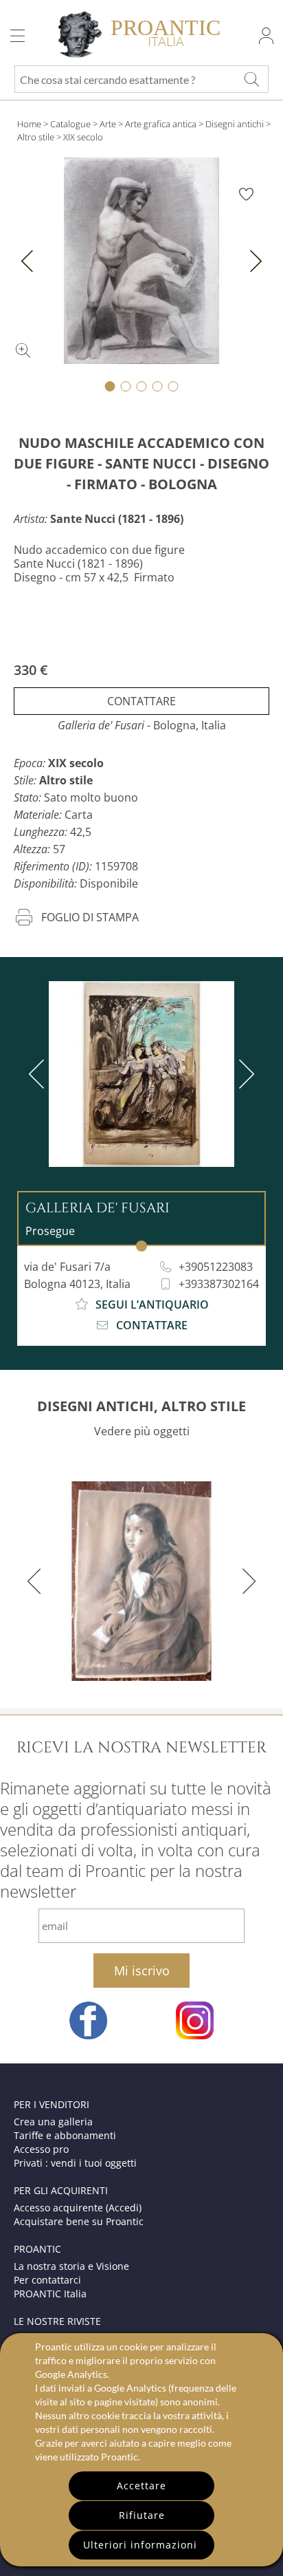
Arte (108, 124)
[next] (244, 1074)
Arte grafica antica (162, 124)
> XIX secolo (80, 137)
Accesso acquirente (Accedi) (78, 2208)
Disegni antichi (235, 124)
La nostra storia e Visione (71, 2266)
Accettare (141, 2486)
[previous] (39, 1074)
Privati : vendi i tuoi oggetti (75, 2163)
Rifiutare (142, 2515)
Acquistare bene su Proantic (79, 2221)
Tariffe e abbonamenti (65, 2135)
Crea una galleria (53, 2122)
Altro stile (36, 137)
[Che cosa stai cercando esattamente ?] (251, 79)
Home (29, 124)
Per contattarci (47, 2280)
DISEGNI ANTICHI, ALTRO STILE (141, 1406)
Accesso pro (41, 2149)
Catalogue (70, 124)
